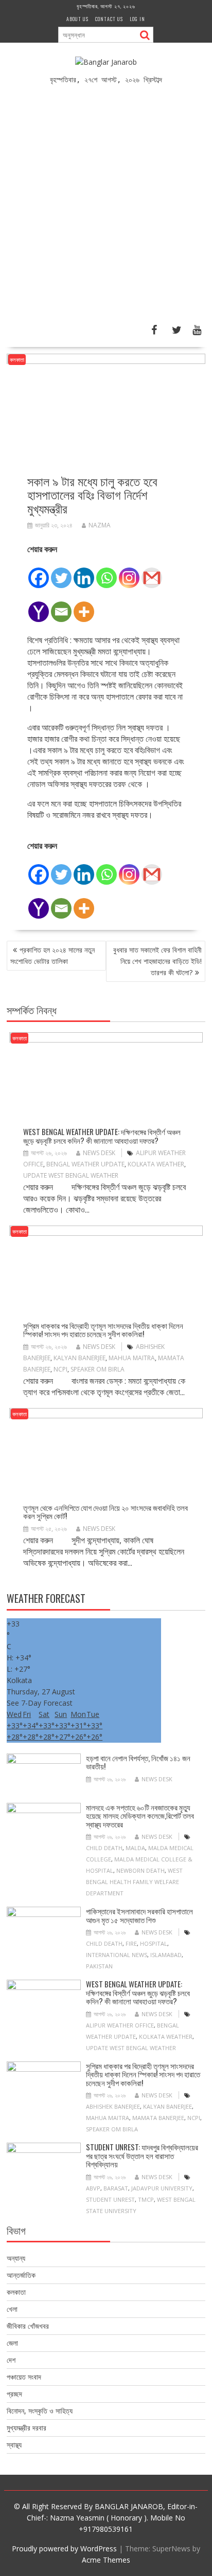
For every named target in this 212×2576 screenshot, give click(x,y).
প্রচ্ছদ (14, 2394)
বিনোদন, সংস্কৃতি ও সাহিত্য (40, 2411)
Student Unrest (110, 2199)
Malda (135, 1848)
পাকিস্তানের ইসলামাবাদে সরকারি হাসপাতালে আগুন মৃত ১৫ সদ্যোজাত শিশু (139, 1915)
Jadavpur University (162, 2188)
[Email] (61, 606)
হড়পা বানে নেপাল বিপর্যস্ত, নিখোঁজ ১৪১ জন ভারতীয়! (138, 1762)
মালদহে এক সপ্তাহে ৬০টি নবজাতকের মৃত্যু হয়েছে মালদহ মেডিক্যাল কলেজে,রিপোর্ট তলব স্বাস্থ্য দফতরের (140, 1815)
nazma (100, 525)
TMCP (146, 2199)
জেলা (12, 2343)
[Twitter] (61, 572)
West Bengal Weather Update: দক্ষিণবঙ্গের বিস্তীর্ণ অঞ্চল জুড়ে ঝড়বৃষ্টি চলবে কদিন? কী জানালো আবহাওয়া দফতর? (102, 1136)
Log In (137, 19)
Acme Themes (106, 2560)
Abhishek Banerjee (113, 2106)
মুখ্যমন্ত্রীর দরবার (26, 2428)
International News (117, 1955)
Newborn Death (140, 1870)
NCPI (60, 1369)
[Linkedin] (84, 572)
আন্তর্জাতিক (21, 2275)
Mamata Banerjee (158, 2118)
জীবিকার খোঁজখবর (28, 2326)
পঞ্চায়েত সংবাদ (24, 2377)
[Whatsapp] (107, 572)
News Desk (99, 1153)
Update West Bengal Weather (71, 1175)
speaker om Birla (98, 1369)
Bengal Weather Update (85, 1164)
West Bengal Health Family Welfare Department (134, 1882)
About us (77, 19)
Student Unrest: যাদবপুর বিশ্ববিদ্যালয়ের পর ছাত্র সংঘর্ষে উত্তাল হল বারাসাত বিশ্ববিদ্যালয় (142, 2155)
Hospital (154, 1943)
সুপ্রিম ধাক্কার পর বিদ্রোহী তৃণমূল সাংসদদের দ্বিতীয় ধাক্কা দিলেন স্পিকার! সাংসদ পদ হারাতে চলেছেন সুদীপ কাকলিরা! (103, 1330)
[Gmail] (152, 572)
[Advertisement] (106, 209)
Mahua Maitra (132, 1358)
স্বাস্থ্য (14, 2445)
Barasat (116, 2188)
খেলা (12, 2309)
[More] (84, 606)
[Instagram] (129, 572)
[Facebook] (39, 572)
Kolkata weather (156, 1164)
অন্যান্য (16, 2258)
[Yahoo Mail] (39, 606)
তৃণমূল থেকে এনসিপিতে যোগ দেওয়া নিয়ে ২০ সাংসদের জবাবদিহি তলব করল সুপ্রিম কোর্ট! (105, 1512)
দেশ (11, 2360)
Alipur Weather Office (120, 2025)
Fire (131, 1943)
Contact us (109, 19)
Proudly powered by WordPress (64, 2548)
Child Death (104, 1848)
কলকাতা (17, 360)
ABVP (93, 2188)
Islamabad (166, 1955)
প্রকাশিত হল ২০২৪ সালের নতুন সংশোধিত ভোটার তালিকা (52, 955)
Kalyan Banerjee (79, 1358)
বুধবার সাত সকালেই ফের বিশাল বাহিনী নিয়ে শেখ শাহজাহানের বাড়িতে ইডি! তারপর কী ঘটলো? (157, 961)
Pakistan (99, 1966)
